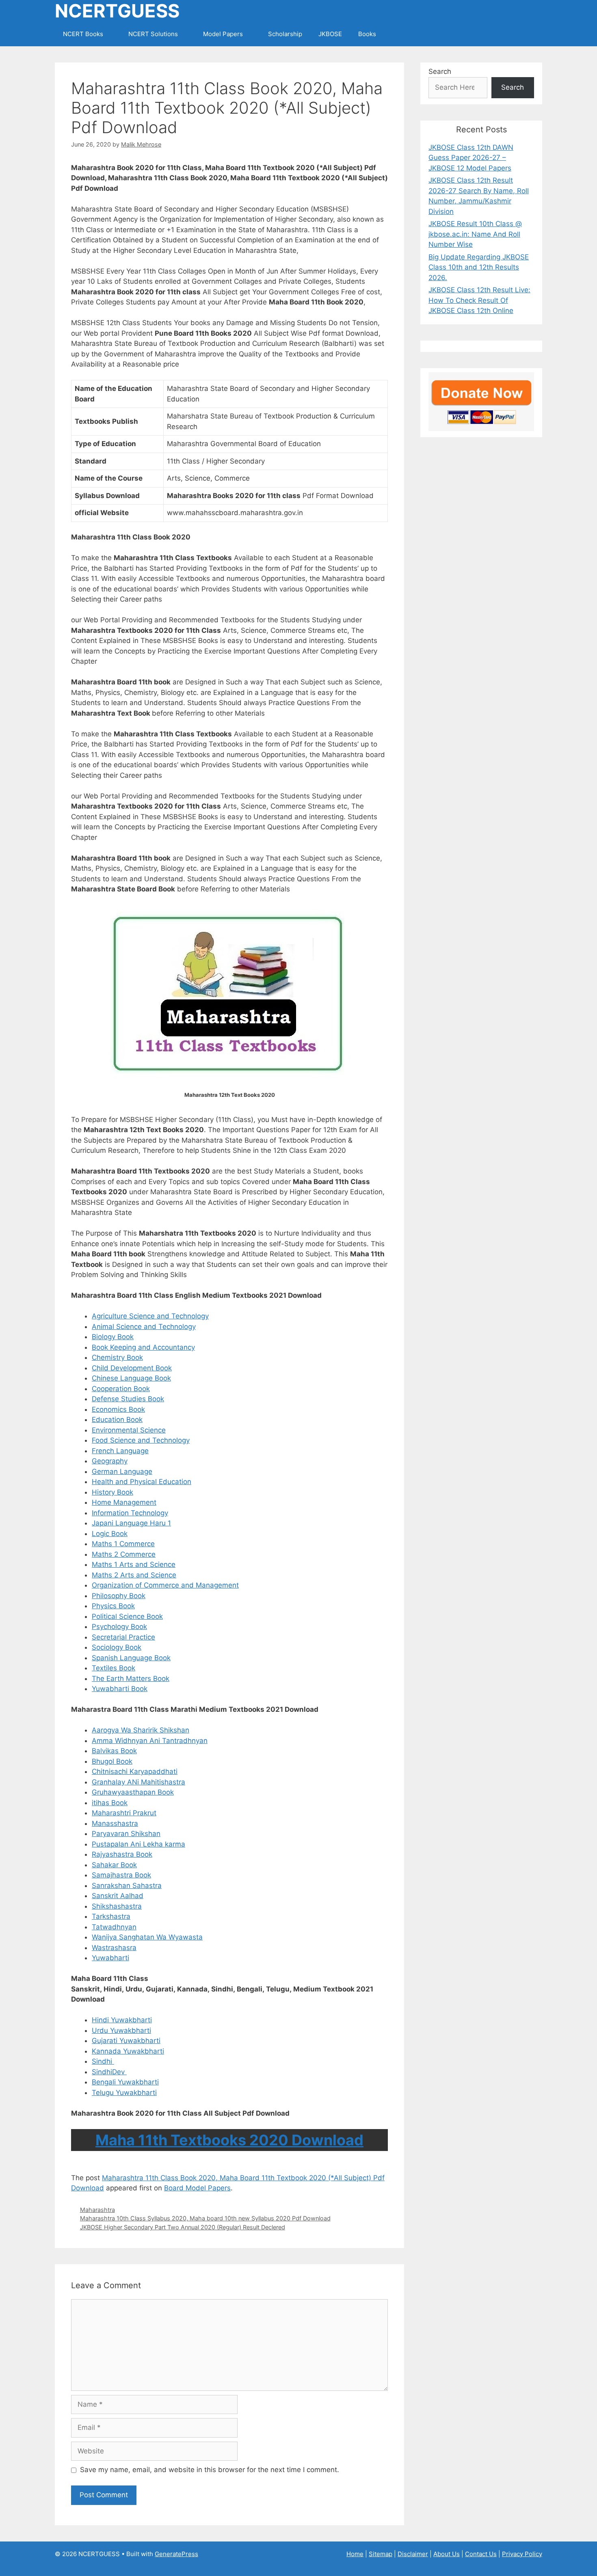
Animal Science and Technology (144, 1327)
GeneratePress (176, 2554)
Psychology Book (119, 1627)
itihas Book (110, 1803)
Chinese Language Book (131, 1378)
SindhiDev (109, 2072)
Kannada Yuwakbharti (128, 2051)
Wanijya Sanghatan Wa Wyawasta (147, 1937)
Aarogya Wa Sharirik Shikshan (141, 1730)
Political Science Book (127, 1616)
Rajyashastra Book (122, 1854)
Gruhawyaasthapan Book (133, 1792)
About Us (447, 2554)
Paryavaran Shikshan (126, 1834)
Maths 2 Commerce (124, 1554)
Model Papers (223, 34)
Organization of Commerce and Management (165, 1585)
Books (367, 34)
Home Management (124, 1502)
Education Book (117, 1420)
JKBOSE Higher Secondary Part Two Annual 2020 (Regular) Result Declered (183, 2227)
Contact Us (481, 2554)
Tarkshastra (111, 1916)
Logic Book (110, 1534)
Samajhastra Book (121, 1875)
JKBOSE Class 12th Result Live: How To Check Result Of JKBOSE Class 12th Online (479, 300)
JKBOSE (330, 34)
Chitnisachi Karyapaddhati (135, 1771)
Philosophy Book (119, 1596)
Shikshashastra (117, 1906)
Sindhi (103, 2061)
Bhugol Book (112, 1761)
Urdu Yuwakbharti (121, 2030)
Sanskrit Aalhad (118, 1896)
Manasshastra (115, 1823)
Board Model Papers (197, 2188)
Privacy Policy (522, 2554)
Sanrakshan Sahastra (127, 1886)
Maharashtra (97, 2210)
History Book (112, 1492)
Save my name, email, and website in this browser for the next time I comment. (210, 2470)
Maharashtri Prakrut (124, 1813)
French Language (120, 1451)
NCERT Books (83, 34)
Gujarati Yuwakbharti (126, 2041)
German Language (122, 1471)
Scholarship (285, 34)
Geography (110, 1461)
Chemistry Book (117, 1357)
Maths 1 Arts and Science (134, 1564)
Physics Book (113, 1606)
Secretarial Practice (123, 1637)
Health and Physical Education (142, 1482)
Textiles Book (114, 1668)
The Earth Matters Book (131, 1678)
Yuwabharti (110, 1958)
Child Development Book (132, 1368)
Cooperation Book (121, 1389)
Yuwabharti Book (120, 1689)
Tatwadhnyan (114, 1927)
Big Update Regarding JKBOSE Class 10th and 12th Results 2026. (479, 267)
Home (355, 2554)
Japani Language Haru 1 (131, 1523)
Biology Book (113, 1337)
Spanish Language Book (131, 1658)
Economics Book (118, 1409)
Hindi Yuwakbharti (122, 2020)
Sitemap (381, 2554)
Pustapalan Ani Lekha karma (138, 1844)
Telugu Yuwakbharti (124, 2093)
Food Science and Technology (141, 1440)
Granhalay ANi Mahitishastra (138, 1782)
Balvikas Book (114, 1751)
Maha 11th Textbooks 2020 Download (229, 2140)
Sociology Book (117, 1647)
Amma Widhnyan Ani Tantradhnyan (150, 1741)
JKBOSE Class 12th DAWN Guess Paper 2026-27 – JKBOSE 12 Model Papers (471, 158)
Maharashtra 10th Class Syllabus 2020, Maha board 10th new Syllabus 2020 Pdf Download (205, 2218)
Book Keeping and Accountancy (143, 1347)
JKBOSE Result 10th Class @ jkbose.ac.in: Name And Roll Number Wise (475, 234)
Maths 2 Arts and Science (134, 1575)
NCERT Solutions (153, 34)
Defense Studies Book (128, 1399)
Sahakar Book (114, 1865)
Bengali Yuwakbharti (125, 2082)
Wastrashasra (114, 1948)
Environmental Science (129, 1430)
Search (440, 71)
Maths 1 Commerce (123, 1544)
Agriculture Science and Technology (150, 1316)
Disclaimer (413, 2554)
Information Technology (130, 1513)
